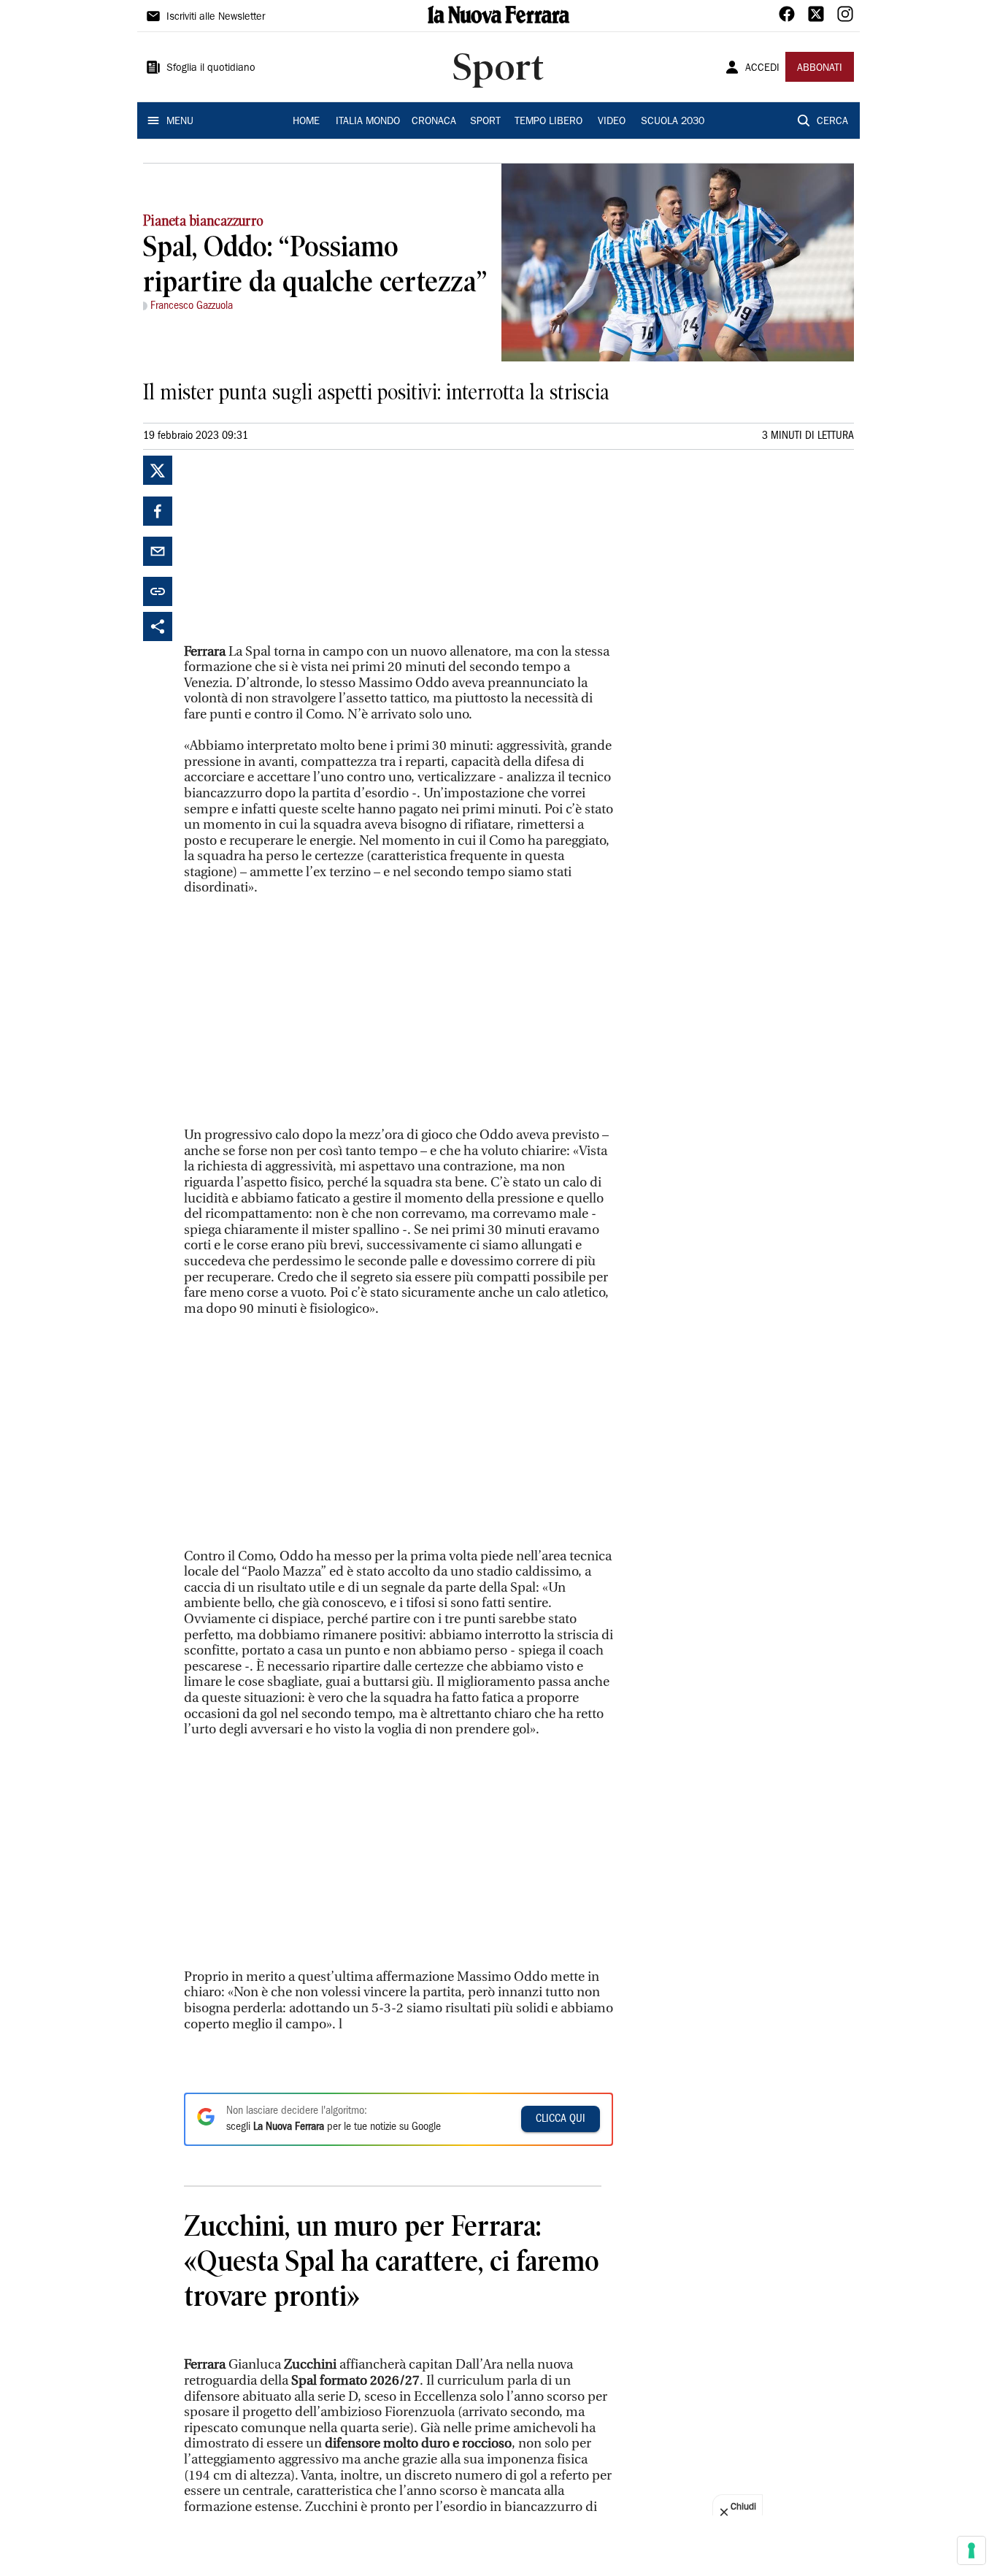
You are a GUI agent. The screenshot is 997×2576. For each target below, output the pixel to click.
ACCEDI (762, 69)
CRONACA (434, 122)
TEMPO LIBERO (548, 122)
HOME (306, 122)
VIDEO (612, 122)
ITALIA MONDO (368, 122)
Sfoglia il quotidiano (211, 69)
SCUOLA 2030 (673, 122)
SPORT (485, 122)
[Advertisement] (293, 547)
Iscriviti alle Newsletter (216, 18)
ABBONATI (820, 69)
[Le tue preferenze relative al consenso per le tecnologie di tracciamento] (971, 2550)
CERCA (832, 122)
